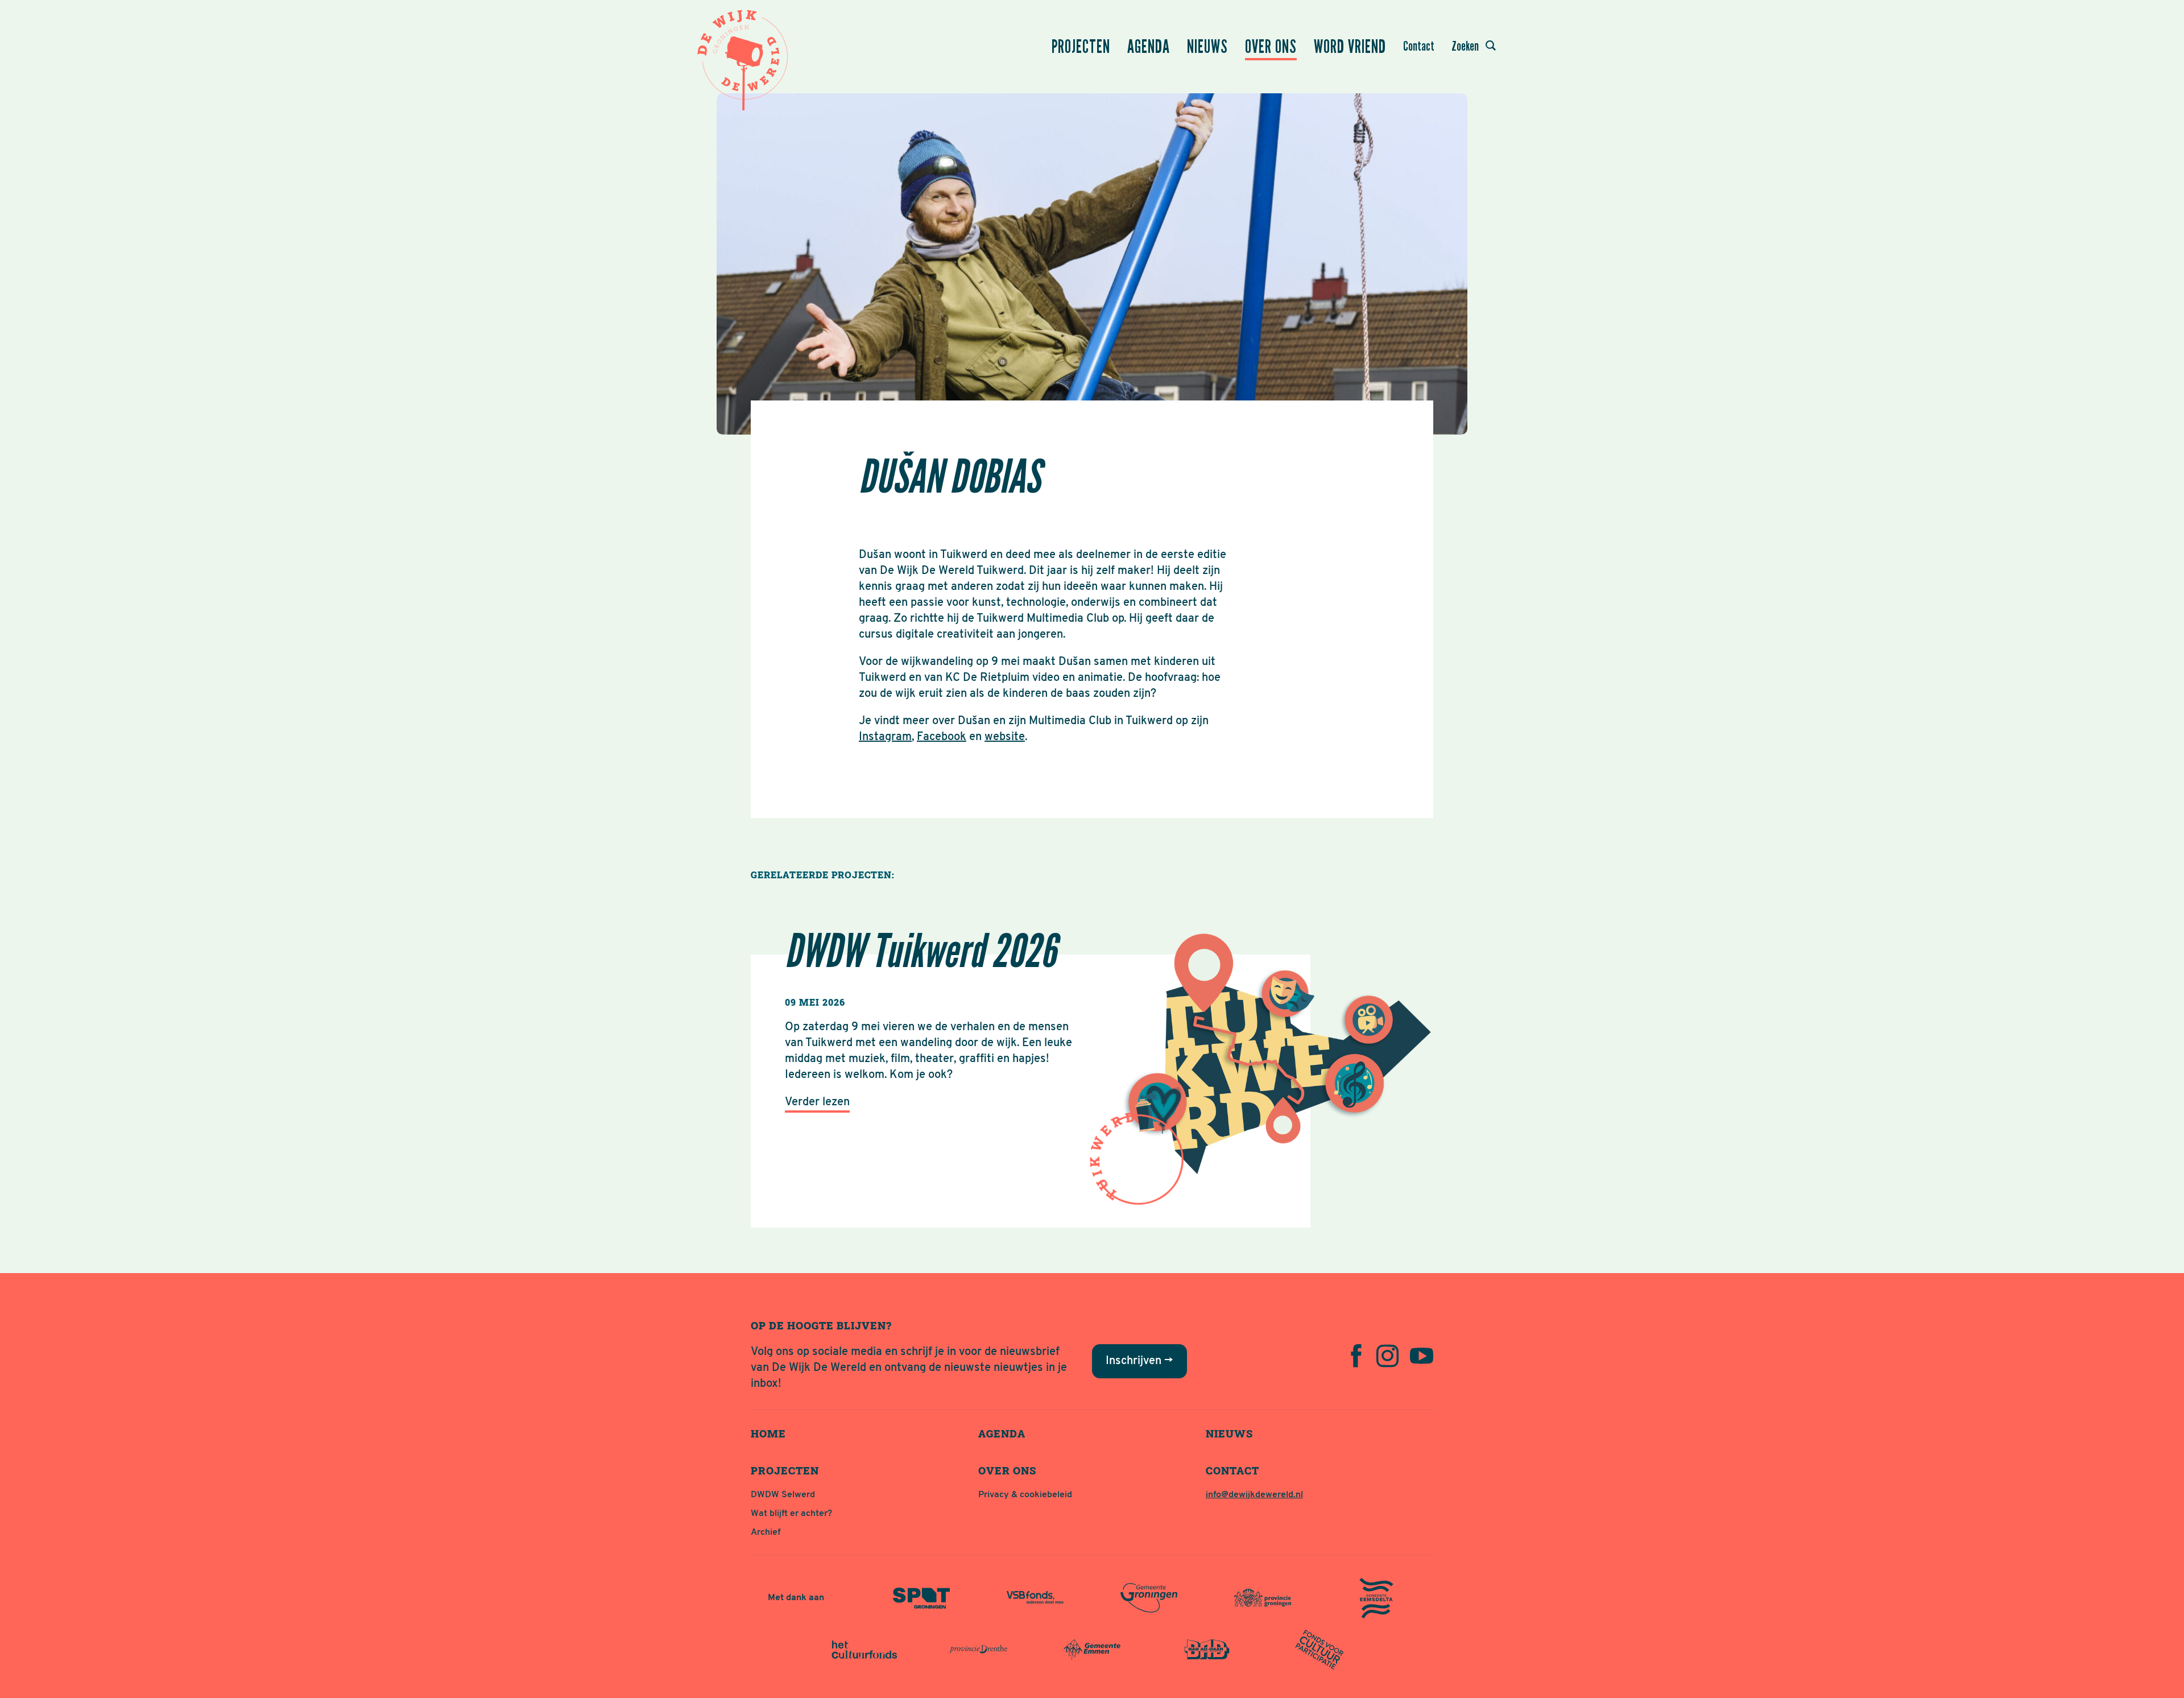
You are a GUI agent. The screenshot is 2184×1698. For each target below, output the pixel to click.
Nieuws (1207, 47)
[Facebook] (1356, 1356)
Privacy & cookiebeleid (1025, 1495)
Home (768, 1433)
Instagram (885, 737)
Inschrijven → (1139, 1361)
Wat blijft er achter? (791, 1514)
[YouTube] (1422, 1356)
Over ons (1271, 47)
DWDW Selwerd (783, 1495)
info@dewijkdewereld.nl (1254, 1495)
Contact (1419, 46)
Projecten (1081, 47)
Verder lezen (817, 1102)
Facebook (942, 737)
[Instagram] (1387, 1356)
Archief (766, 1532)
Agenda (1149, 47)
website (1005, 737)
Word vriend (1350, 47)
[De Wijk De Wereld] (745, 57)
